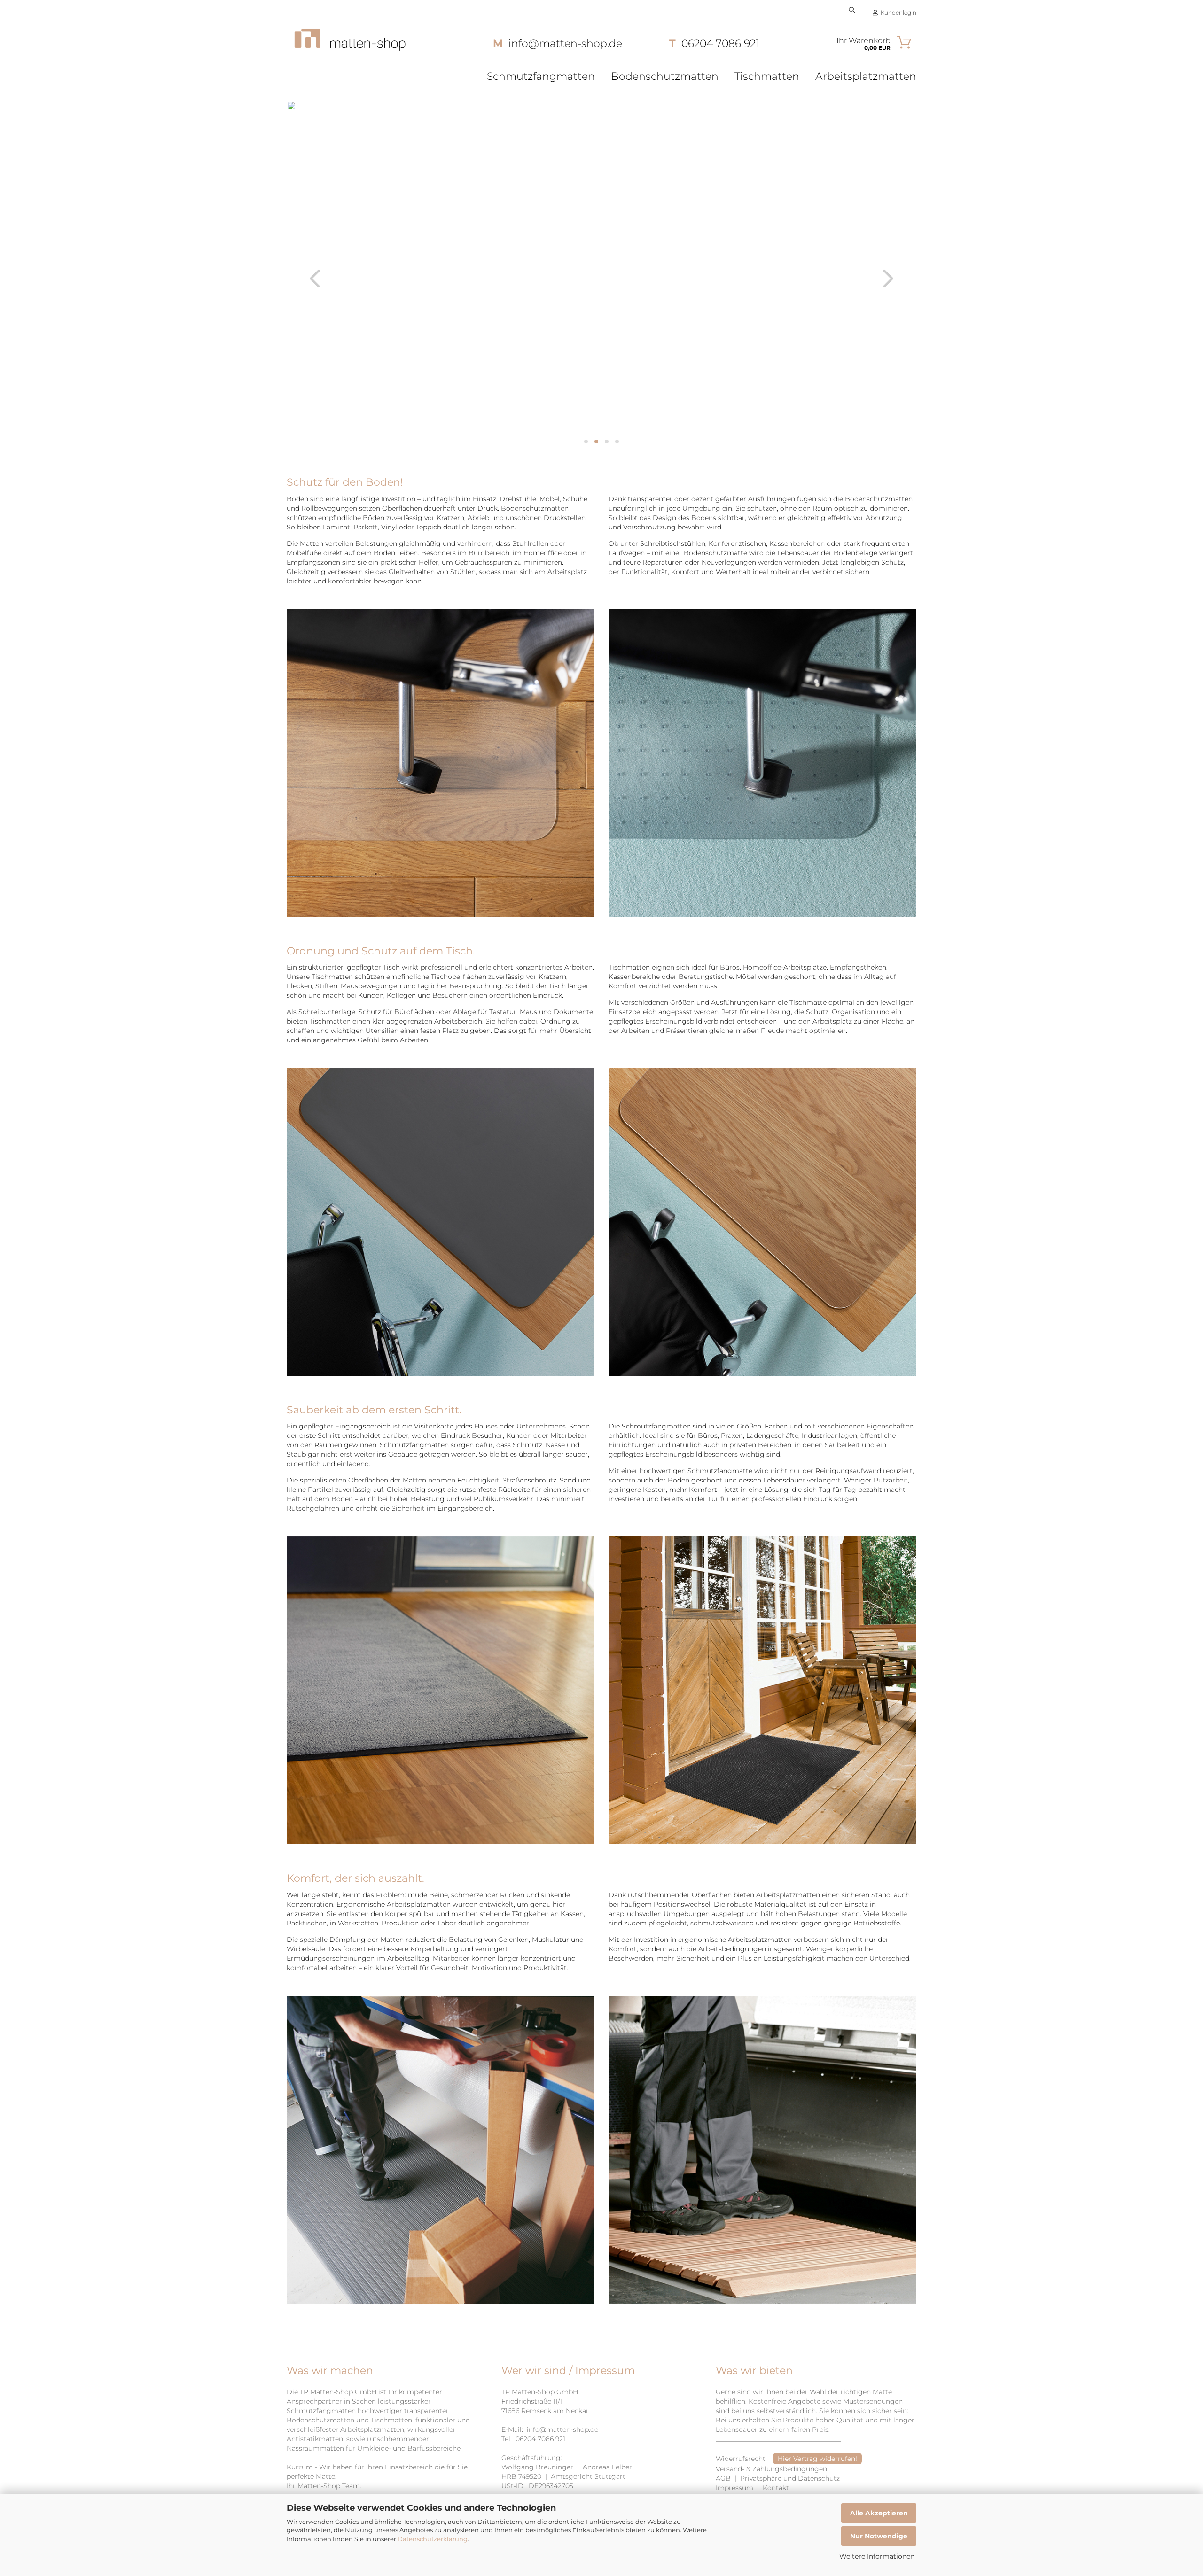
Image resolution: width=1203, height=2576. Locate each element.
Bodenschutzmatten (665, 76)
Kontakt (776, 2488)
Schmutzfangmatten (541, 76)
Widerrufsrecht (742, 2459)
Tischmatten (767, 76)
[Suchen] (852, 9)
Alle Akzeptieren (879, 2513)
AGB (723, 2478)
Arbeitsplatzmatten (866, 76)
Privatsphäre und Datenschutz (790, 2478)
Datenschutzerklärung (433, 2539)
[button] (315, 279)
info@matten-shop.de (562, 2429)
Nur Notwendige (879, 2536)
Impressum (734, 2488)
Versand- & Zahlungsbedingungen (771, 2469)
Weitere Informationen (877, 2556)
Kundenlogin (897, 12)
